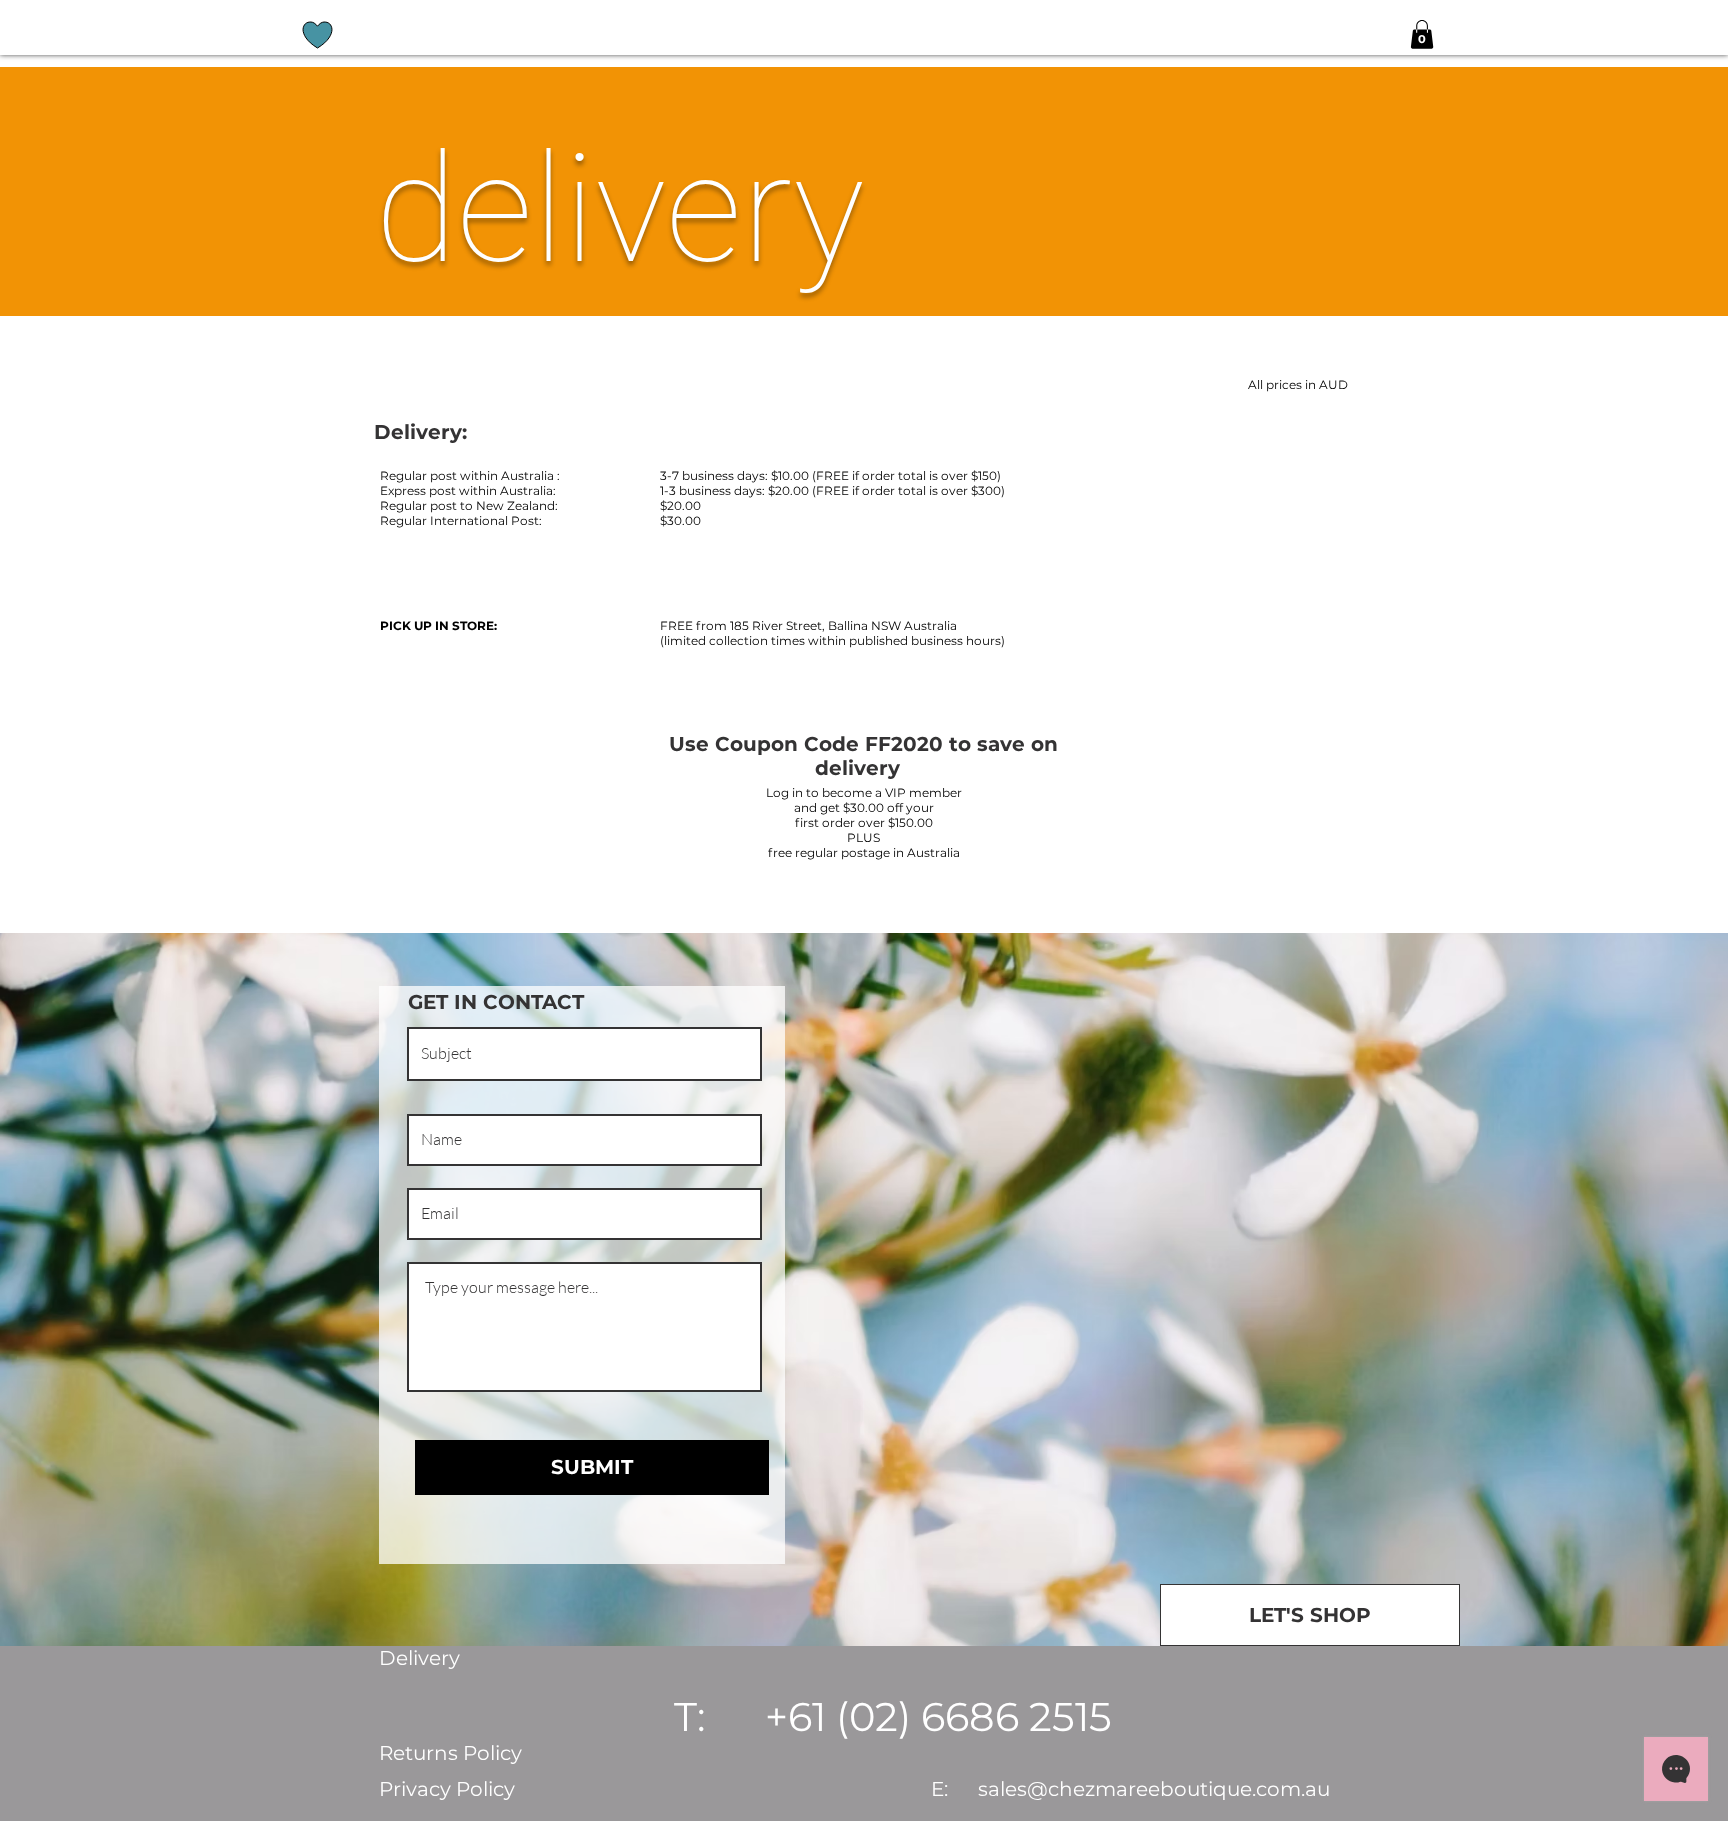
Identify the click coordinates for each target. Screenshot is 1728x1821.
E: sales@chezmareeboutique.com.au (1130, 1789)
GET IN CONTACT (496, 1002)
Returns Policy (450, 1753)
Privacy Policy (447, 1789)
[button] (1422, 34)
